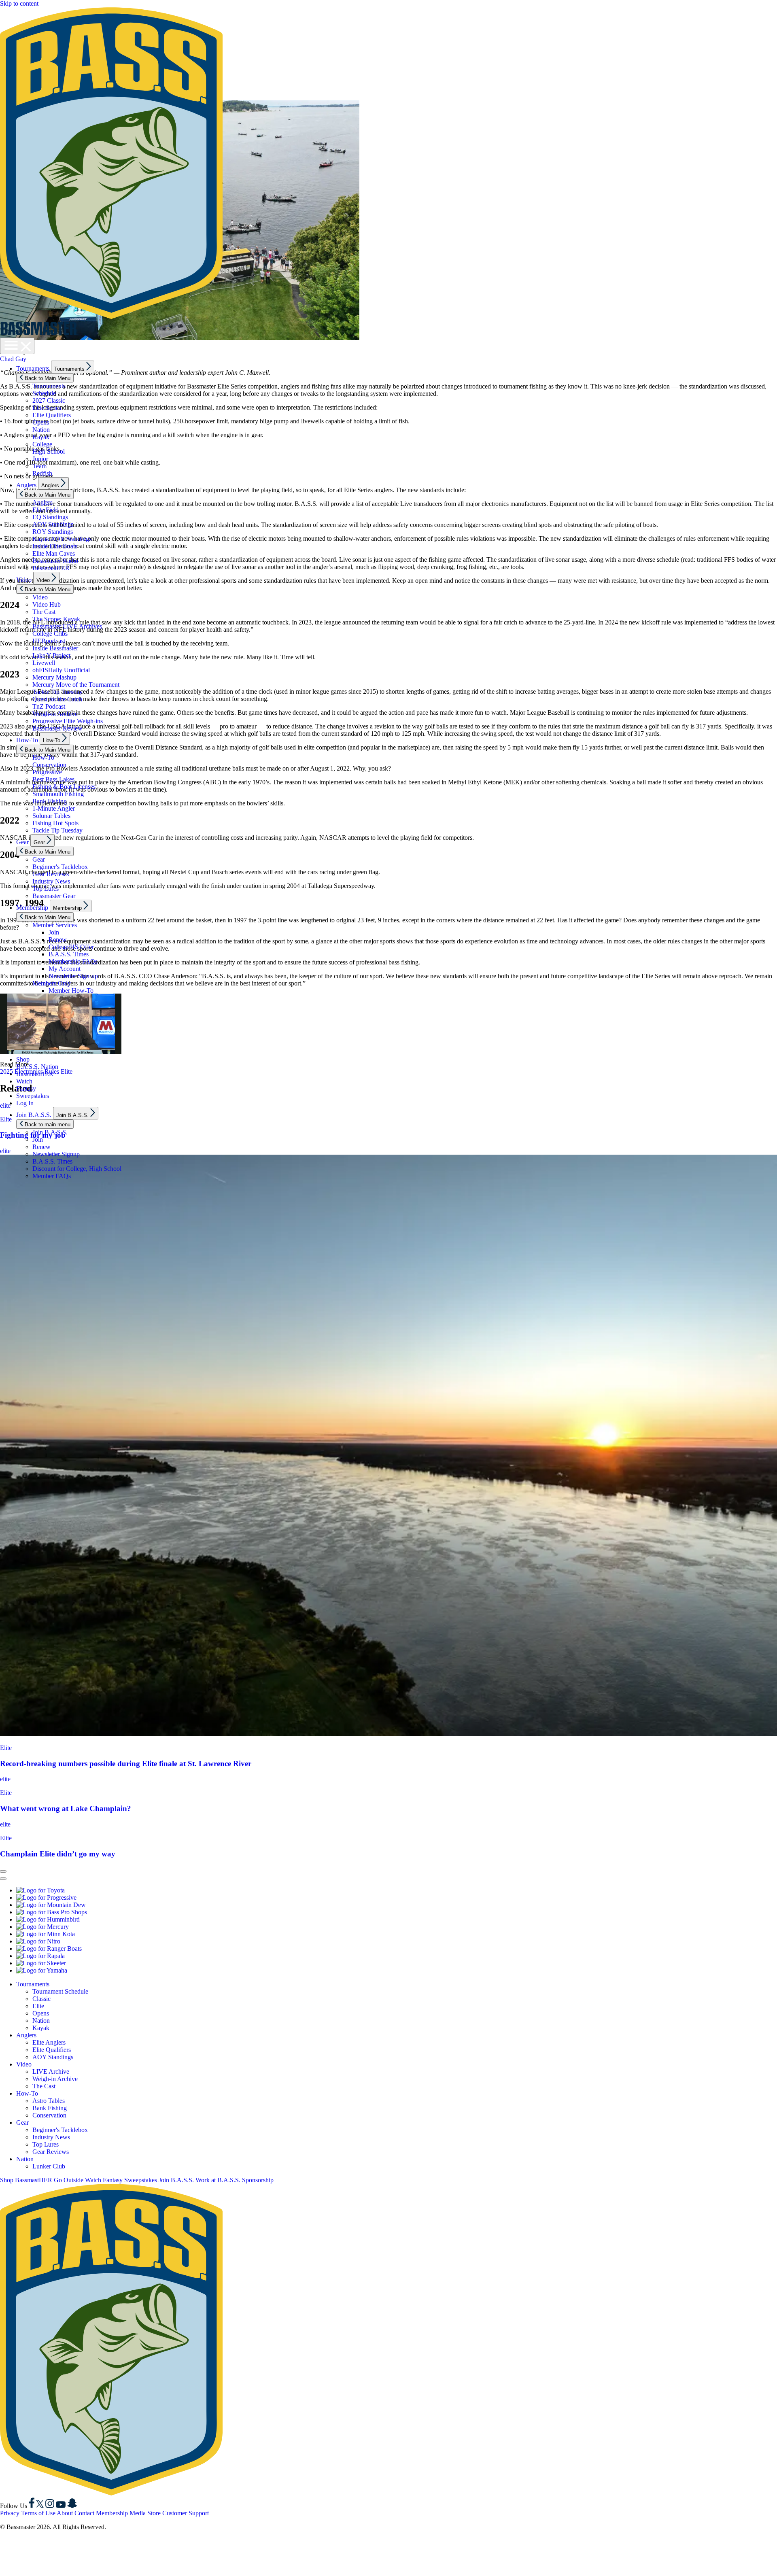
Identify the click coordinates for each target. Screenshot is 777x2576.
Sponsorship (258, 2180)
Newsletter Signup (56, 1154)
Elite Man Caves (54, 553)
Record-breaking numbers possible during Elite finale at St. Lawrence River (126, 1764)
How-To (27, 740)
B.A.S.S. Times (69, 954)
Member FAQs (52, 1176)
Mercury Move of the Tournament (76, 685)
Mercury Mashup (54, 677)
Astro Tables (49, 2101)
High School (49, 451)
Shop (23, 1059)
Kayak (41, 437)
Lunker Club (49, 2166)
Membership (32, 908)
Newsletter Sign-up (73, 976)
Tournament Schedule (60, 1991)
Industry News (51, 881)
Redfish (42, 473)
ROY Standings (53, 532)
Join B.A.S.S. (34, 1115)
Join (54, 932)
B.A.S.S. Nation (37, 1067)
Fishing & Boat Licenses (64, 787)
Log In (25, 1103)
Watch (24, 1081)
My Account (65, 969)
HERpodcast (49, 641)
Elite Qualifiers (52, 415)
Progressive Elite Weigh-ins (68, 721)
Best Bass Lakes (53, 779)
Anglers (26, 485)
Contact (84, 2513)
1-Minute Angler (54, 808)
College (42, 444)
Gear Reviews (51, 874)
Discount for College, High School (77, 1169)
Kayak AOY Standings (62, 539)
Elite (6, 1748)
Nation (41, 430)
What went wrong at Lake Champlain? (66, 1808)
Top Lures (46, 889)
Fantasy (26, 1088)
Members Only (52, 983)
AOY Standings (53, 524)
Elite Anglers (49, 2042)
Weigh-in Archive (55, 714)
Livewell (44, 663)
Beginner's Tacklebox (60, 867)
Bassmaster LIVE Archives (67, 626)
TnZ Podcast (49, 706)
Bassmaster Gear (54, 896)
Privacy (10, 2513)
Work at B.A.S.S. (218, 2180)
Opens (41, 422)
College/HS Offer (71, 947)
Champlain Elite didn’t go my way (58, 1854)
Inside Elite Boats (55, 546)
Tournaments (33, 368)
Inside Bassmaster (55, 648)
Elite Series (47, 408)
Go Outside (69, 2180)
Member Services (55, 925)
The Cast (44, 612)
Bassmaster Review (57, 728)
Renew (58, 940)
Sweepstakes (33, 1096)
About (65, 2513)
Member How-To (71, 991)
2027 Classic (49, 400)
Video (24, 580)
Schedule (44, 393)
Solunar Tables (51, 816)
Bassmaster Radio (55, 561)
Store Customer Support (178, 2513)
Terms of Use (38, 2513)
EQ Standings (50, 517)
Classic (41, 1999)
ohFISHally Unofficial (61, 670)
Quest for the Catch (57, 699)
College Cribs (50, 634)
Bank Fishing (50, 801)
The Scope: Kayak (56, 619)
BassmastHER (51, 568)
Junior (40, 459)
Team (39, 466)
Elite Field (46, 510)
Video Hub (47, 604)
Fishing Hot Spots (55, 823)
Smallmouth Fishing (58, 794)
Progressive (47, 772)
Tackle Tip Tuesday (57, 692)
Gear (22, 842)
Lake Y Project (51, 655)
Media (138, 2513)
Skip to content (19, 3)
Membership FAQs (73, 961)
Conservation (49, 765)
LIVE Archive (51, 2072)
